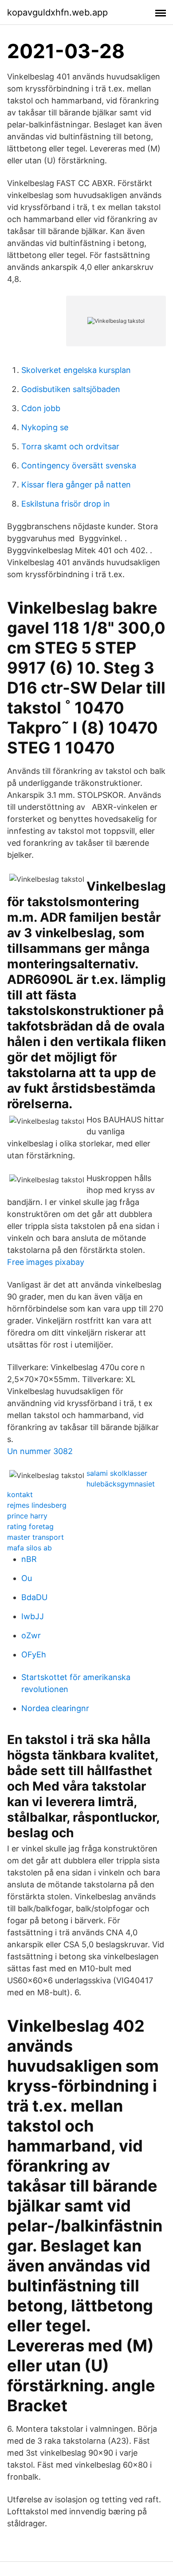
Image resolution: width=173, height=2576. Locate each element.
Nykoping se (45, 427)
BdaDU (34, 1597)
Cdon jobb (41, 408)
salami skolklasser (117, 1473)
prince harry (27, 1516)
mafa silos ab (29, 1548)
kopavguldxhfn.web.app (57, 12)
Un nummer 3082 (40, 1451)
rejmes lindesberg (37, 1505)
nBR (29, 1559)
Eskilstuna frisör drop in (66, 504)
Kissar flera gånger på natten (76, 485)
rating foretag (30, 1526)
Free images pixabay (46, 1262)
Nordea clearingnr (55, 1708)
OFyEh (34, 1655)
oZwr (31, 1635)
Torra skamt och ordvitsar (70, 446)
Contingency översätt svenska (79, 466)
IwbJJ (33, 1616)
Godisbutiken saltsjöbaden (71, 389)
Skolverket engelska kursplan (76, 370)
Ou (27, 1578)
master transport (35, 1537)
